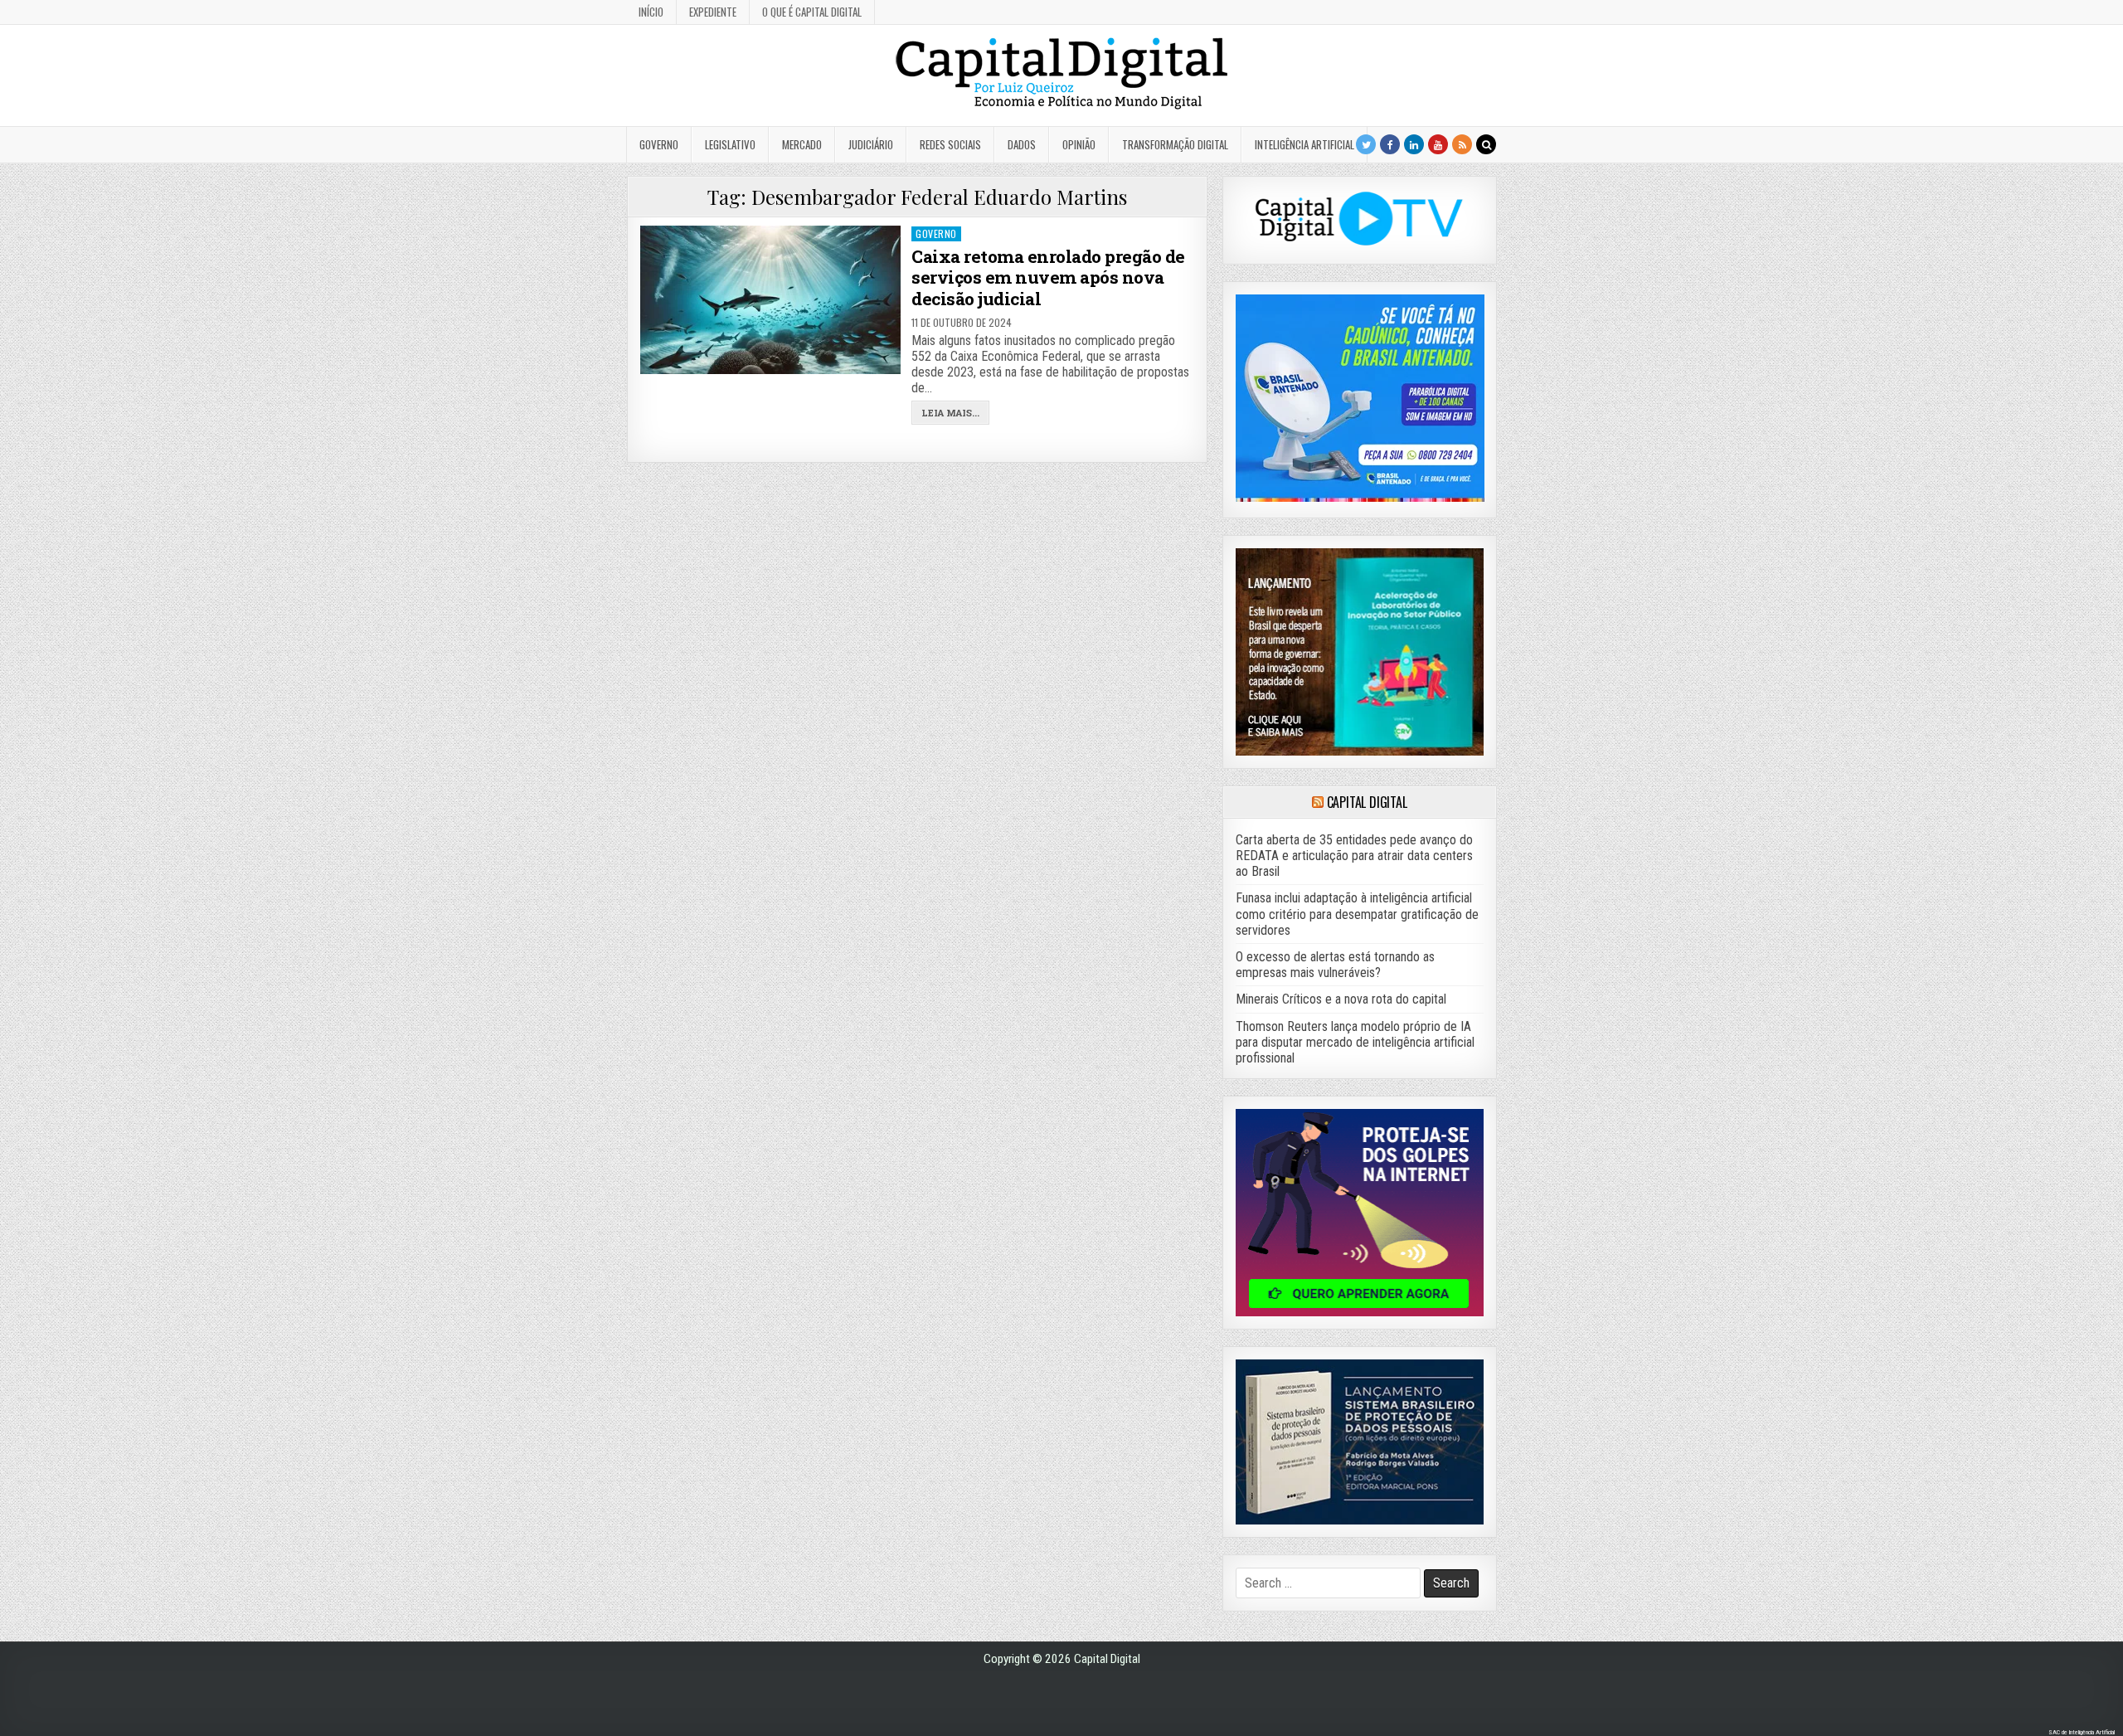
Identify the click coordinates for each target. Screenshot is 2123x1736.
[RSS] (1462, 144)
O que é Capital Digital (812, 12)
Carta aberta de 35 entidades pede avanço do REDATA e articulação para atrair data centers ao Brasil (1354, 856)
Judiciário (871, 144)
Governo (659, 144)
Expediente (713, 12)
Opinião (1079, 144)
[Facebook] (1390, 144)
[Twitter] (1366, 144)
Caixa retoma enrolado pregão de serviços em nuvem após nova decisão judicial (1048, 277)
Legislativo (730, 144)
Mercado (802, 144)
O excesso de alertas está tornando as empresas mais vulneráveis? (1335, 965)
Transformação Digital (1175, 144)
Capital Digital (1367, 802)
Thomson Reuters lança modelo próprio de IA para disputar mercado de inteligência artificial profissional (1355, 1042)
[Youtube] (1438, 144)
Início (651, 12)
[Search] (1486, 144)
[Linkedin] (1414, 144)
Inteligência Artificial (1304, 144)
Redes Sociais (950, 144)
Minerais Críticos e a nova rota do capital (1341, 999)
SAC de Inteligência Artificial (2082, 1732)
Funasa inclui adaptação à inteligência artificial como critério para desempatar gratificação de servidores (1357, 914)
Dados (1022, 144)
